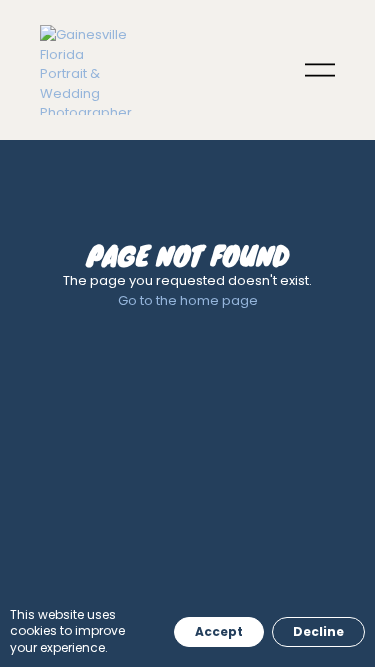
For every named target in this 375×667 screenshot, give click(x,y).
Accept (219, 631)
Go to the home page (188, 300)
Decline (318, 631)
